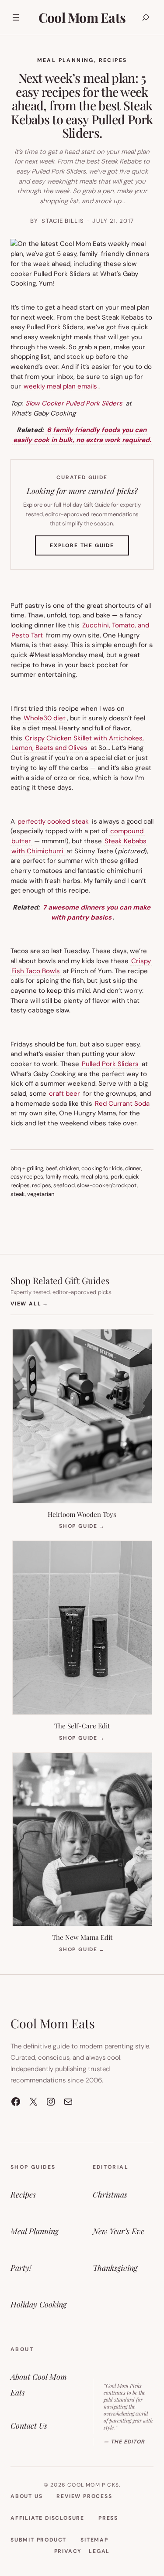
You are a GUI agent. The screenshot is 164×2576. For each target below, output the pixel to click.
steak (18, 1194)
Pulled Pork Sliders (110, 1064)
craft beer (65, 1094)
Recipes (113, 60)
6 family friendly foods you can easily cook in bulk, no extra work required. (82, 435)
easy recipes (27, 1177)
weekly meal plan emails (60, 386)
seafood (64, 1185)
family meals (62, 1177)
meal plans (94, 1177)
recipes (42, 1185)
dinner (133, 1168)
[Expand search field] (146, 17)
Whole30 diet (45, 718)
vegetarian (41, 1194)
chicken (69, 1168)
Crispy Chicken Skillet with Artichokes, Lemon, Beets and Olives (78, 743)
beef (51, 1168)
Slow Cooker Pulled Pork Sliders (74, 403)
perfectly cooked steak (53, 821)
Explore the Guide (89, 549)
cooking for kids (102, 1168)
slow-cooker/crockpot (107, 1185)
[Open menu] (16, 17)
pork (117, 1177)
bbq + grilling (27, 1168)
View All (30, 1303)
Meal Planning (66, 60)
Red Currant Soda (122, 1104)
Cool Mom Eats (82, 17)
